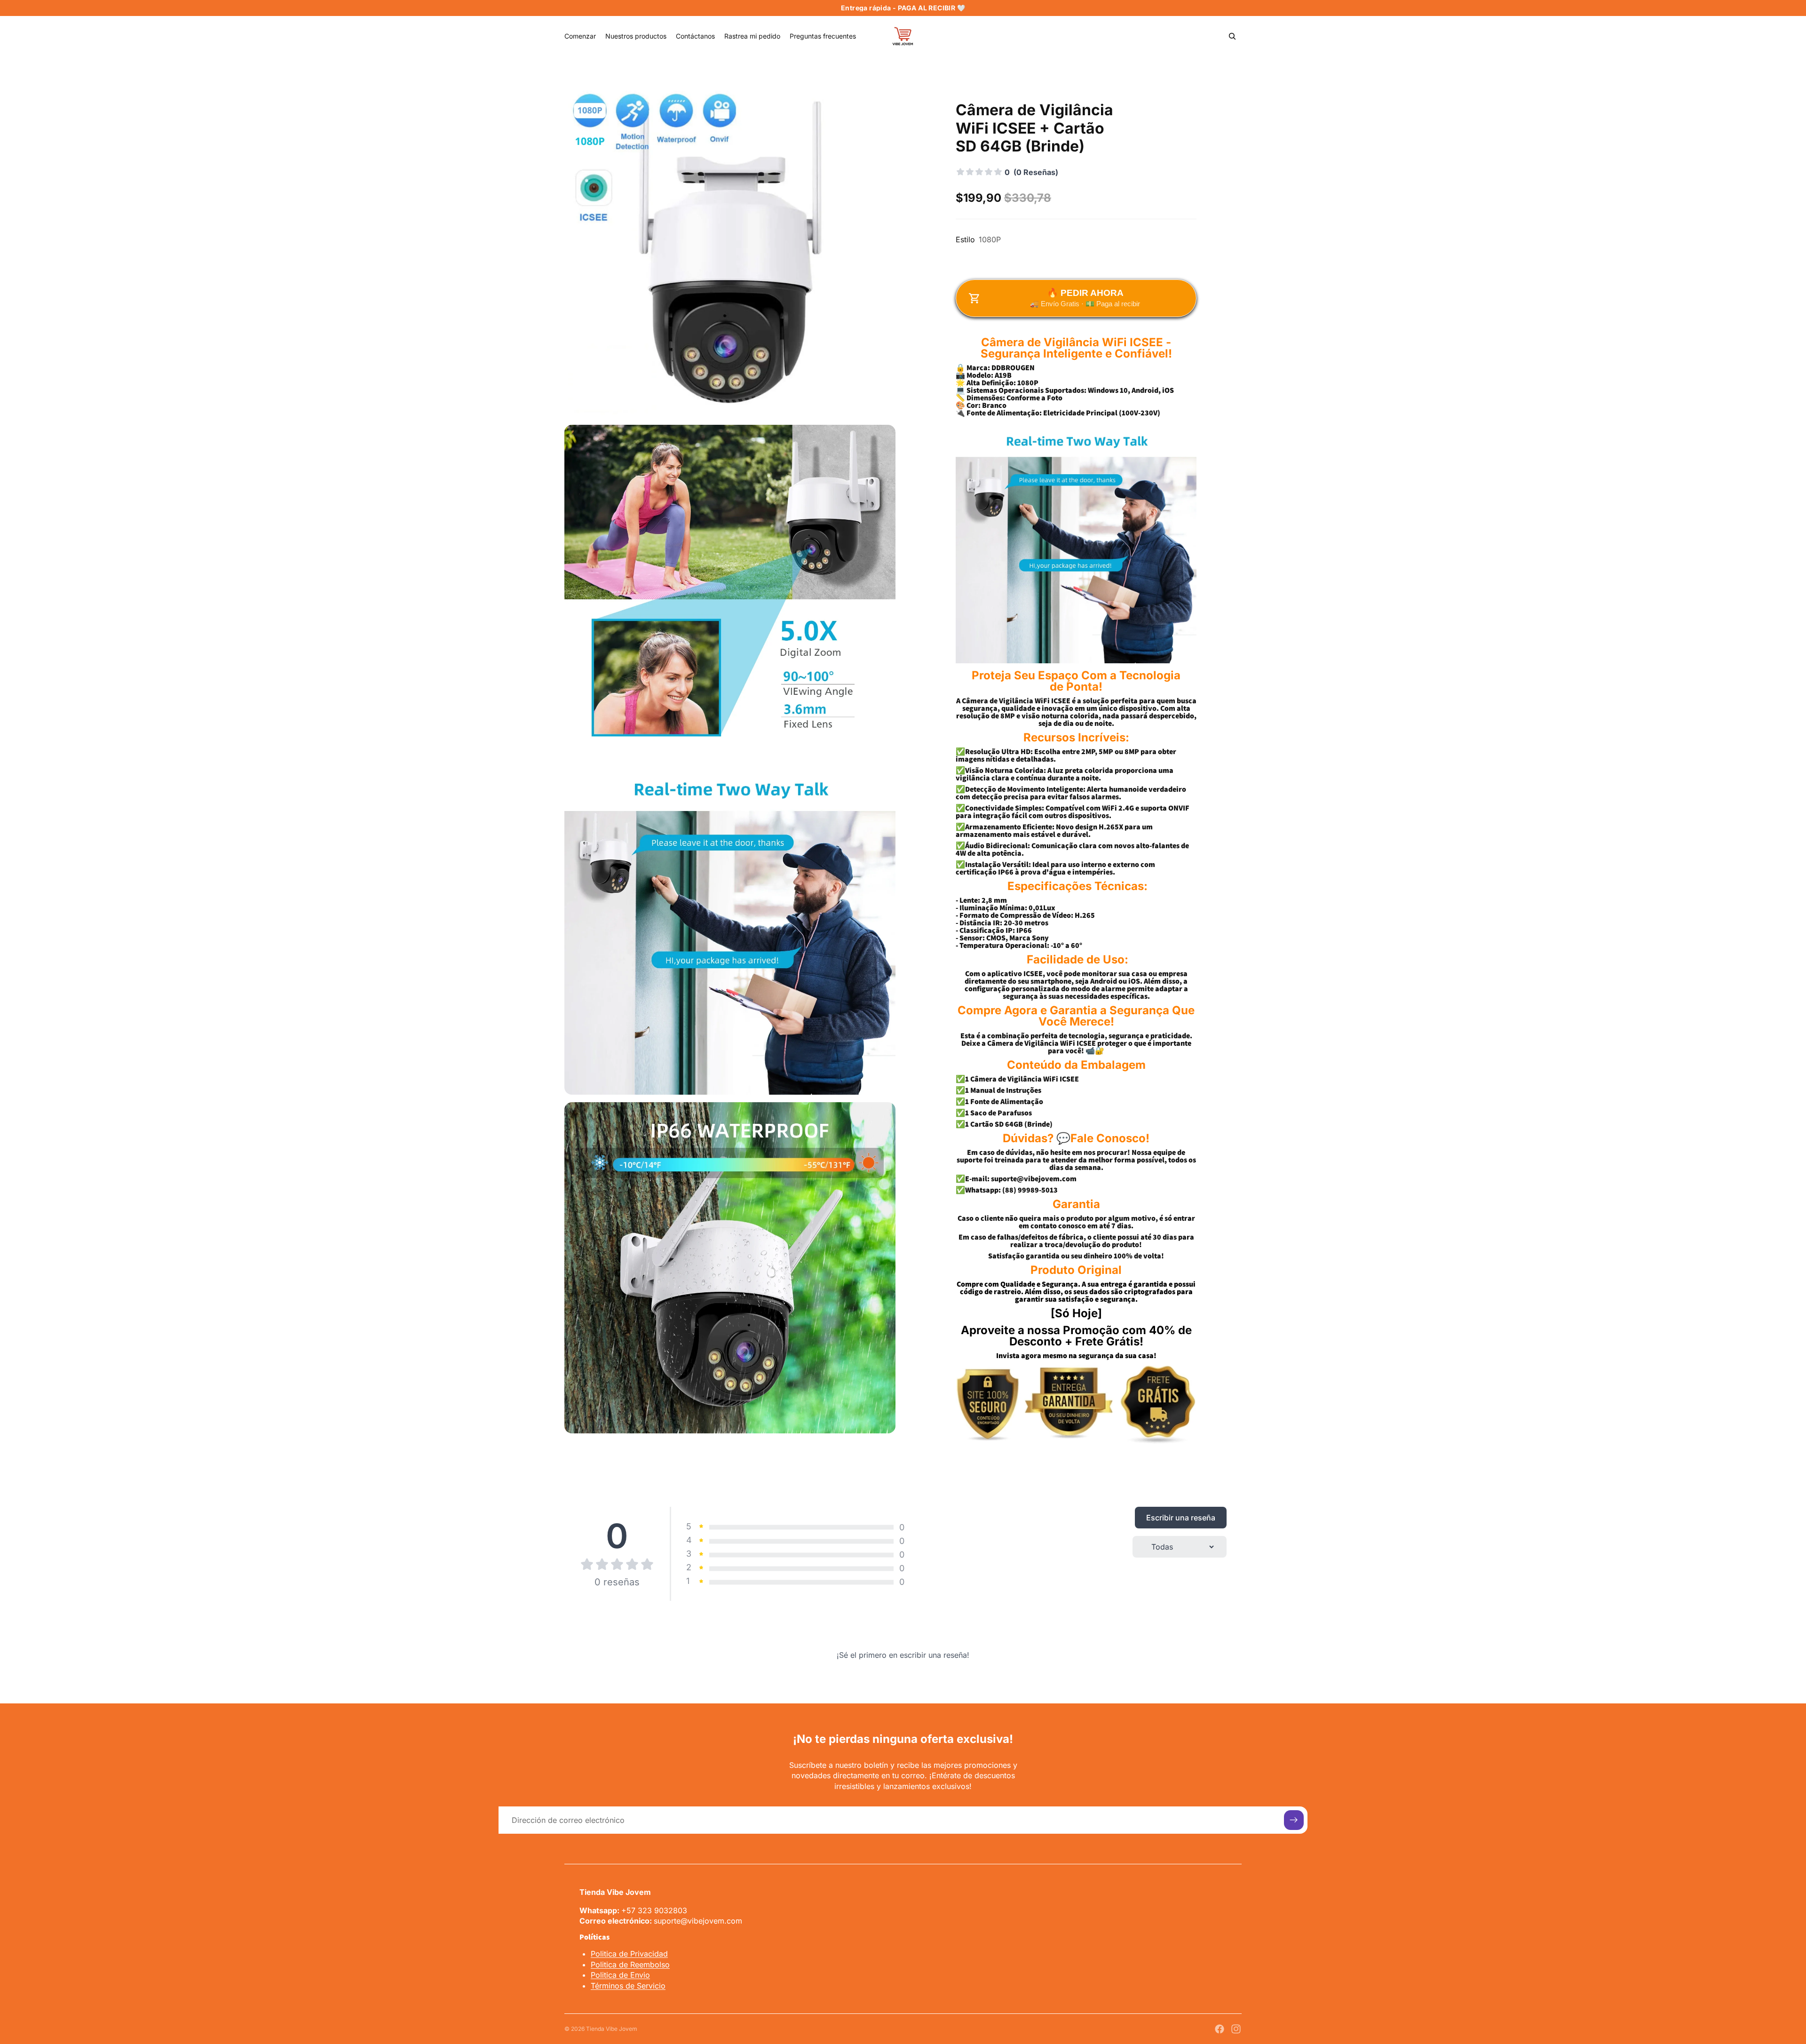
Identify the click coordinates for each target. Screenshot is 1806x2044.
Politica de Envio (620, 1975)
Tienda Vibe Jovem (612, 2029)
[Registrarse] (1294, 1820)
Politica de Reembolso (630, 1964)
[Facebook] (1220, 2029)
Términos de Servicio (628, 1986)
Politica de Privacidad (629, 1954)
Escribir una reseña (1181, 1518)
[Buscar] (1232, 36)
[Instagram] (1236, 2029)
